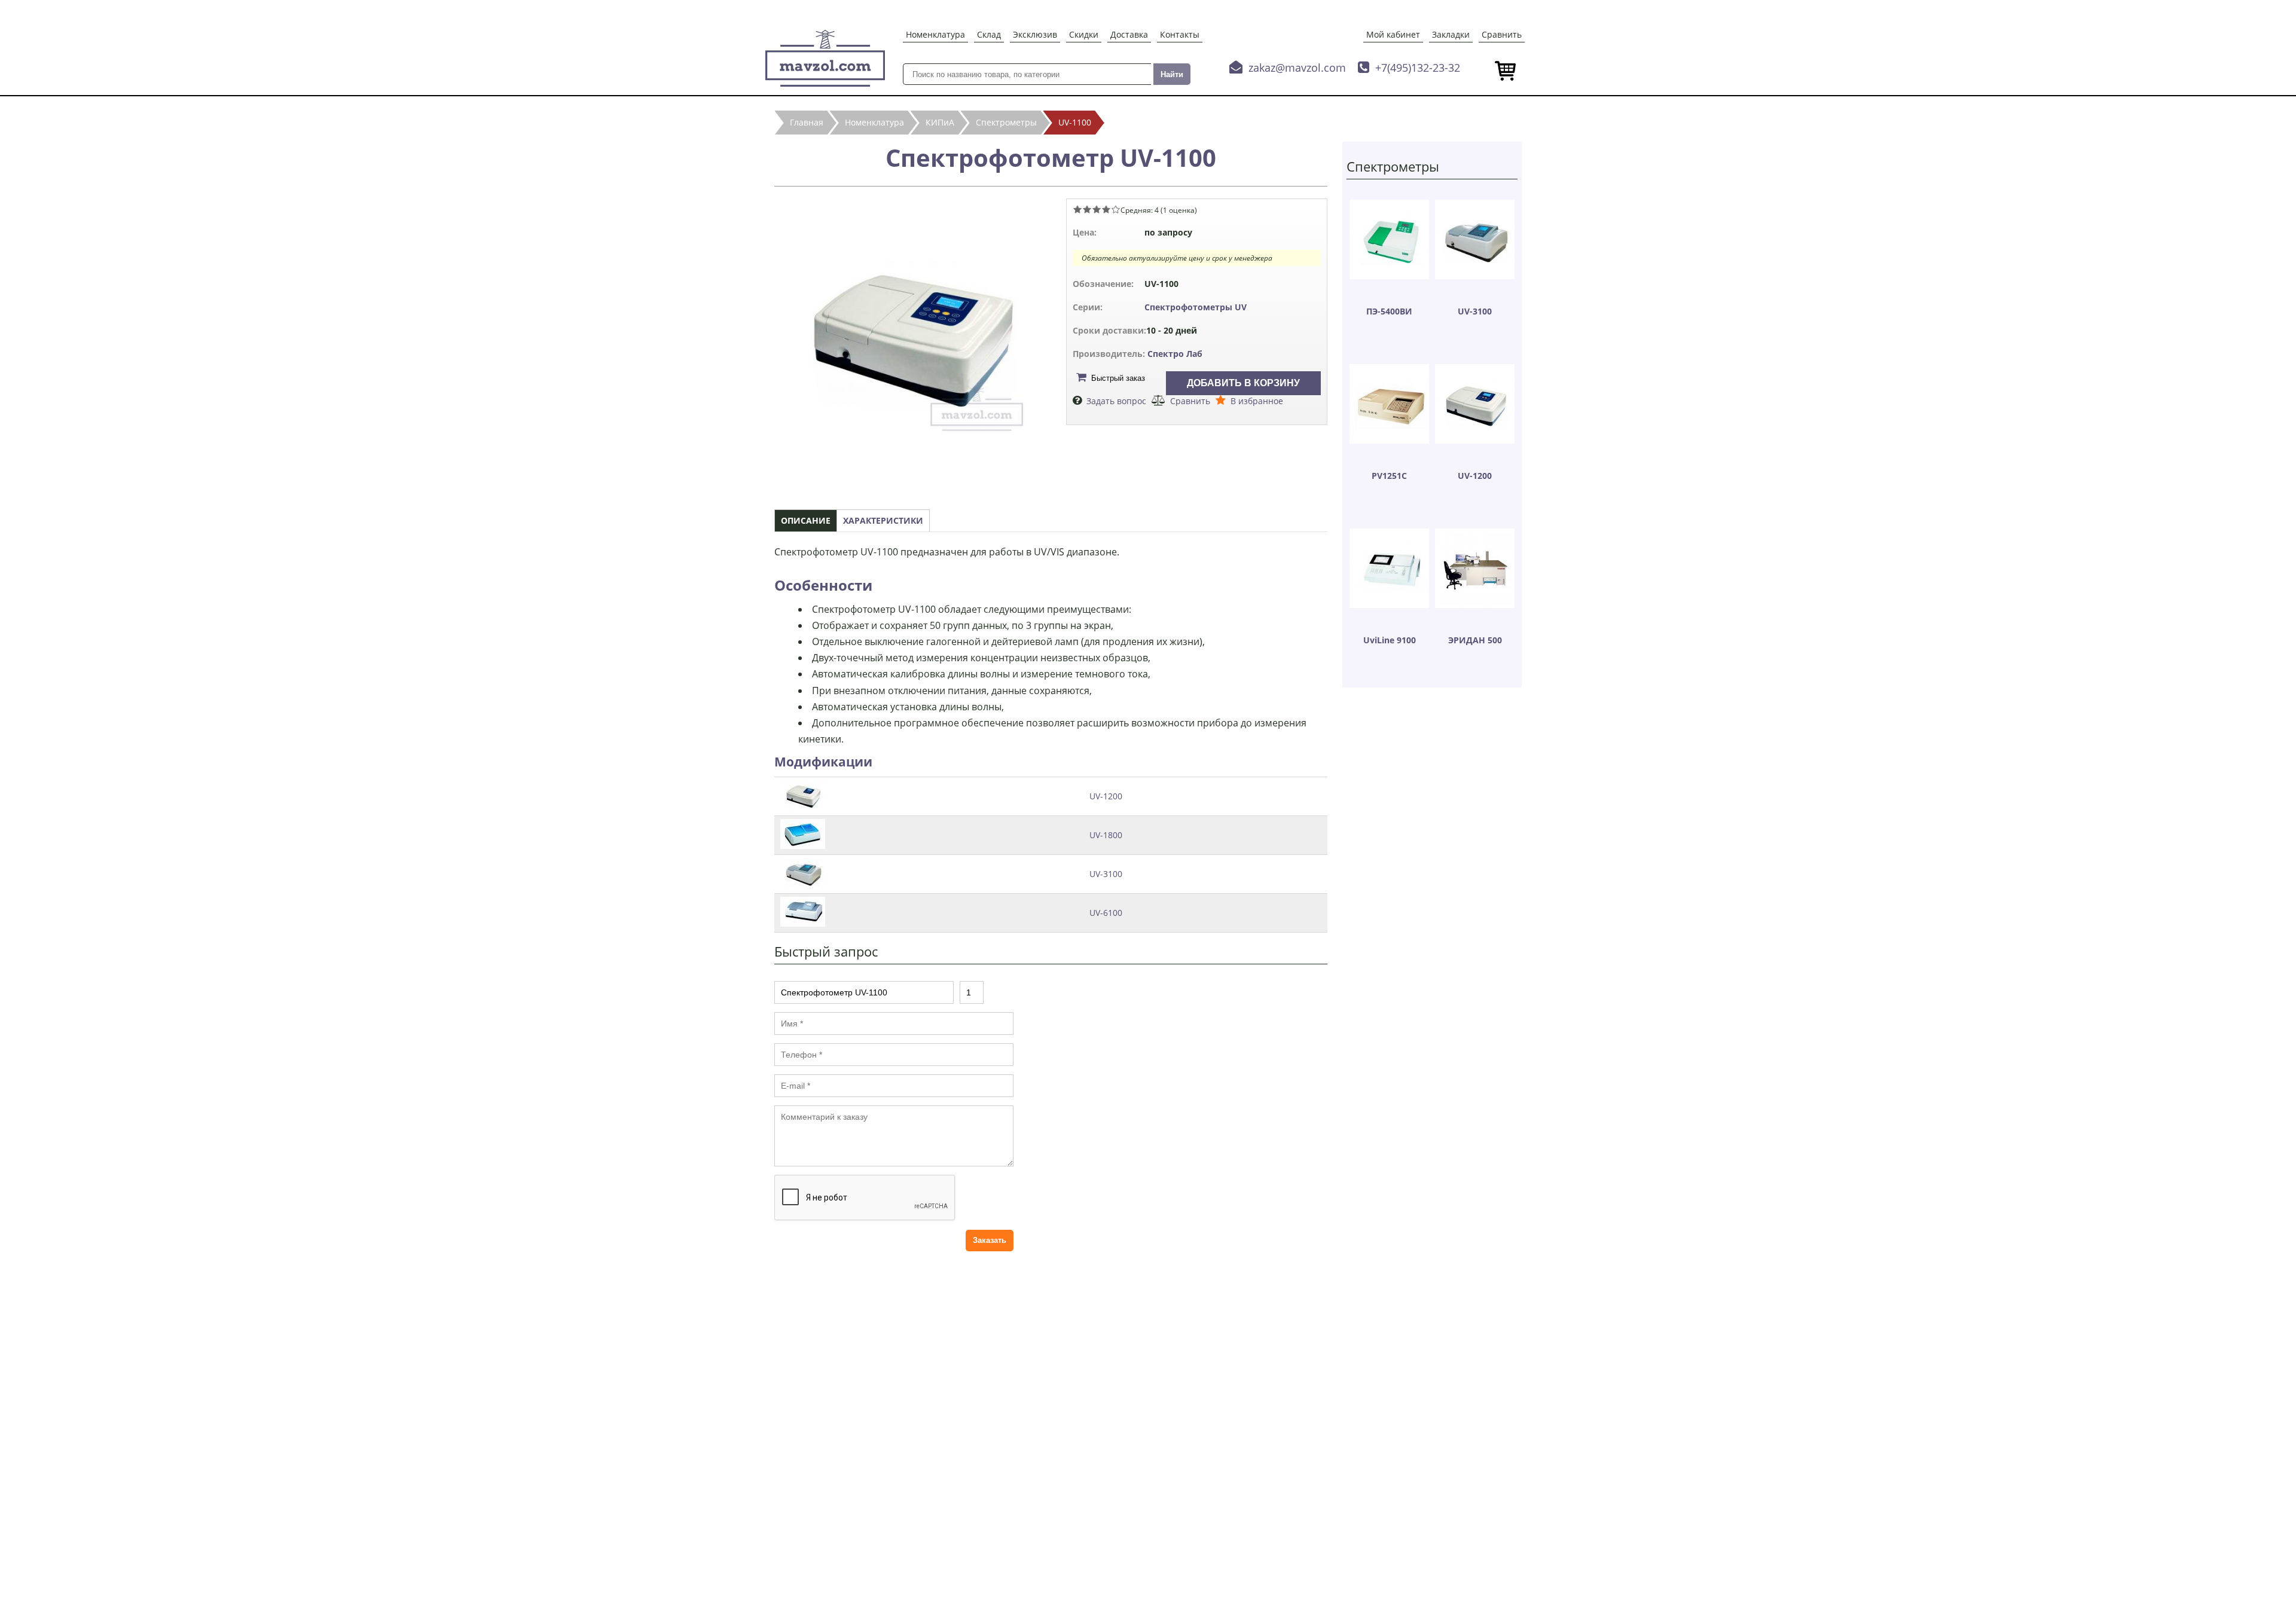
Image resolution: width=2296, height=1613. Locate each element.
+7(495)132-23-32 (1418, 68)
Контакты (1180, 34)
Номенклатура (935, 34)
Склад (989, 34)
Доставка (1129, 34)
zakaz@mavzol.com (1297, 68)
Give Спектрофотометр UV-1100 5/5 (1116, 209)
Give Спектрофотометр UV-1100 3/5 (1097, 209)
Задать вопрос (1116, 401)
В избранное (1257, 401)
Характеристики (883, 520)
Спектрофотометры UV (1196, 307)
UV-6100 (1106, 913)
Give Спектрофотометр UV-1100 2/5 (1087, 209)
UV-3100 (1106, 874)
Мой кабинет (1393, 34)
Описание (806, 520)
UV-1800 (1106, 835)
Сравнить (1502, 34)
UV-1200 (1106, 796)
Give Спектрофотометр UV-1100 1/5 (1077, 209)
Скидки (1084, 34)
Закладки (1451, 34)
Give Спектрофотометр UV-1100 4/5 (1106, 209)
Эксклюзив (1035, 34)
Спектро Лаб (1175, 354)
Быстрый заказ (1118, 378)
